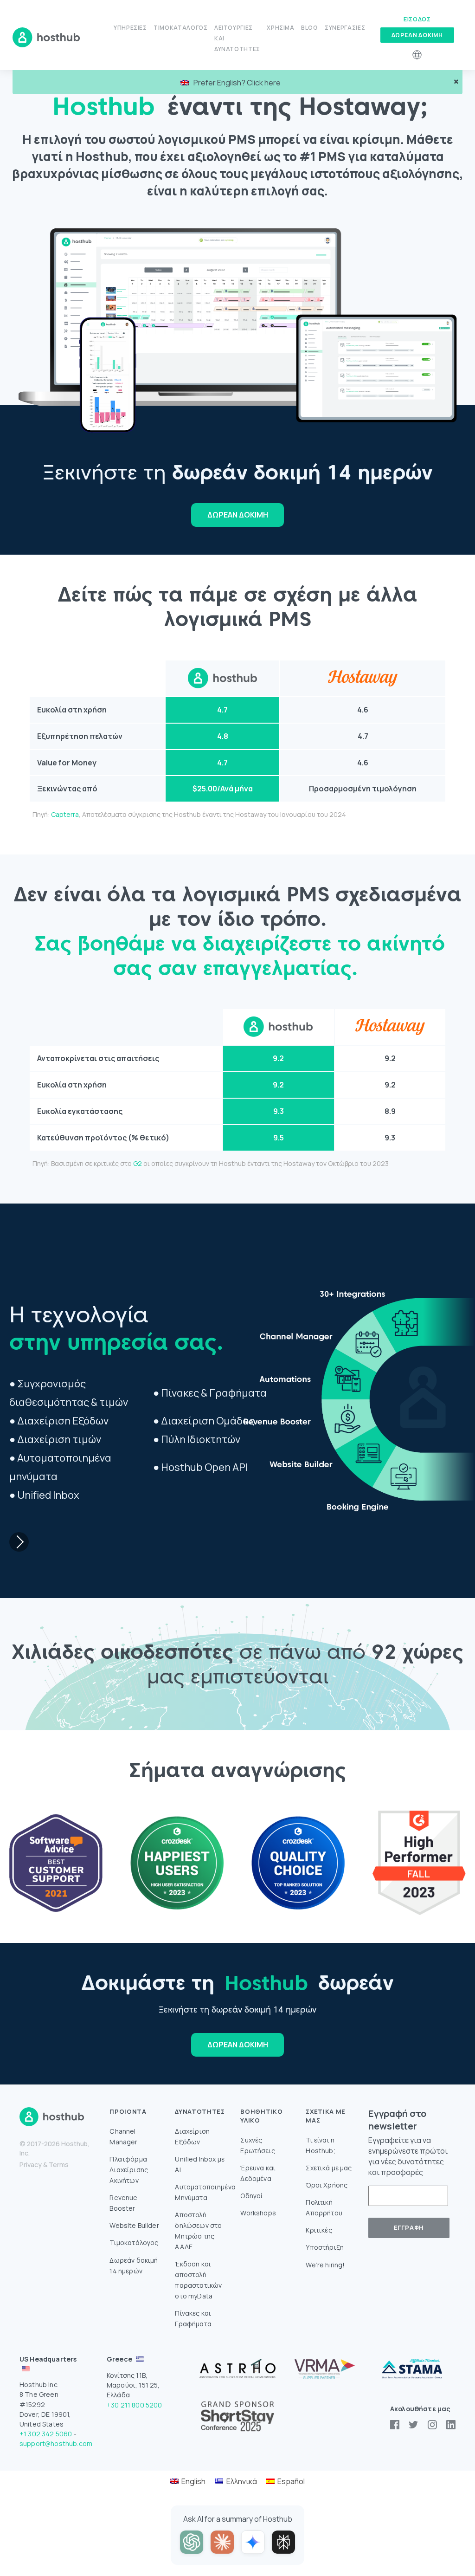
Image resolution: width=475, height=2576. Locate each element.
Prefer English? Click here (237, 83)
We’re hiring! (325, 2265)
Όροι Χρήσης (327, 2185)
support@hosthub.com (56, 2443)
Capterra (65, 814)
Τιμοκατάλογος (180, 28)
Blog (310, 28)
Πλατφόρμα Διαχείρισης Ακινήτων (129, 2170)
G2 (138, 1163)
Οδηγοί (252, 2196)
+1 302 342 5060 (46, 2434)
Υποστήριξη (325, 2247)
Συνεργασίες (345, 28)
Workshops (258, 2213)
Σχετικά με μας (329, 2168)
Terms (59, 2165)
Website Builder (134, 2225)
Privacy (31, 2165)
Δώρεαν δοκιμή (417, 35)
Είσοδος (417, 19)
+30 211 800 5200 (135, 2405)
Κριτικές (319, 2230)
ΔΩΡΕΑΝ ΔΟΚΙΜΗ (238, 515)
